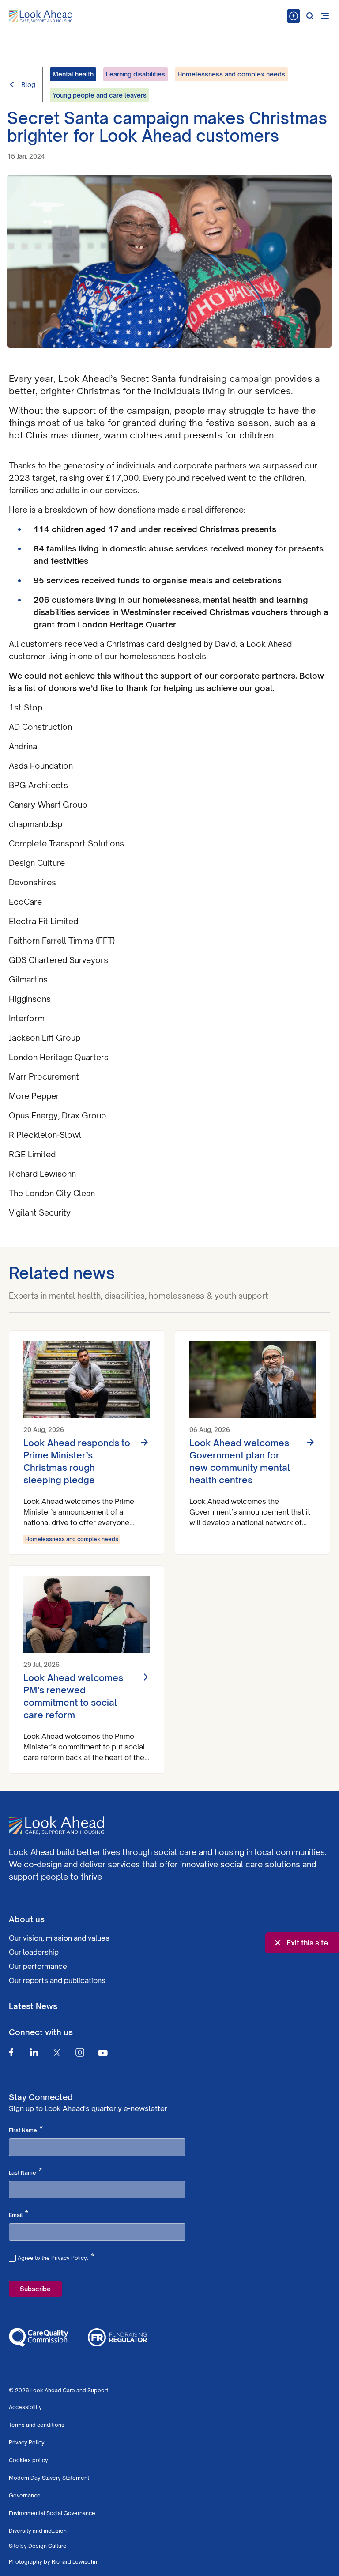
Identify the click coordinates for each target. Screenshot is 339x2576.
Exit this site (307, 1943)
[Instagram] (80, 2052)
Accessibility (25, 2407)
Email (19, 2214)
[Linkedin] (34, 2052)
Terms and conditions (37, 2425)
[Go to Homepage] (41, 16)
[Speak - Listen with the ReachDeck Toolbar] (294, 16)
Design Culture (47, 2546)
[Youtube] (103, 2053)
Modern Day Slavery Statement (49, 2478)
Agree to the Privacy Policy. (56, 2257)
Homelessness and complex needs (72, 1539)
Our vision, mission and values (59, 1938)
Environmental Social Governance (52, 2513)
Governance (25, 2495)
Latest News (33, 2006)
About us (27, 1919)
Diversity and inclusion (38, 2531)
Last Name (25, 2172)
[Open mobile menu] (325, 16)
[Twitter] (57, 2052)
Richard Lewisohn (74, 2562)
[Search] (310, 16)
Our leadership (34, 1952)
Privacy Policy (27, 2442)
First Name (26, 2130)
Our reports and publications (57, 1980)
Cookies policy (28, 2460)
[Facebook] (11, 2052)
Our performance (38, 1966)
